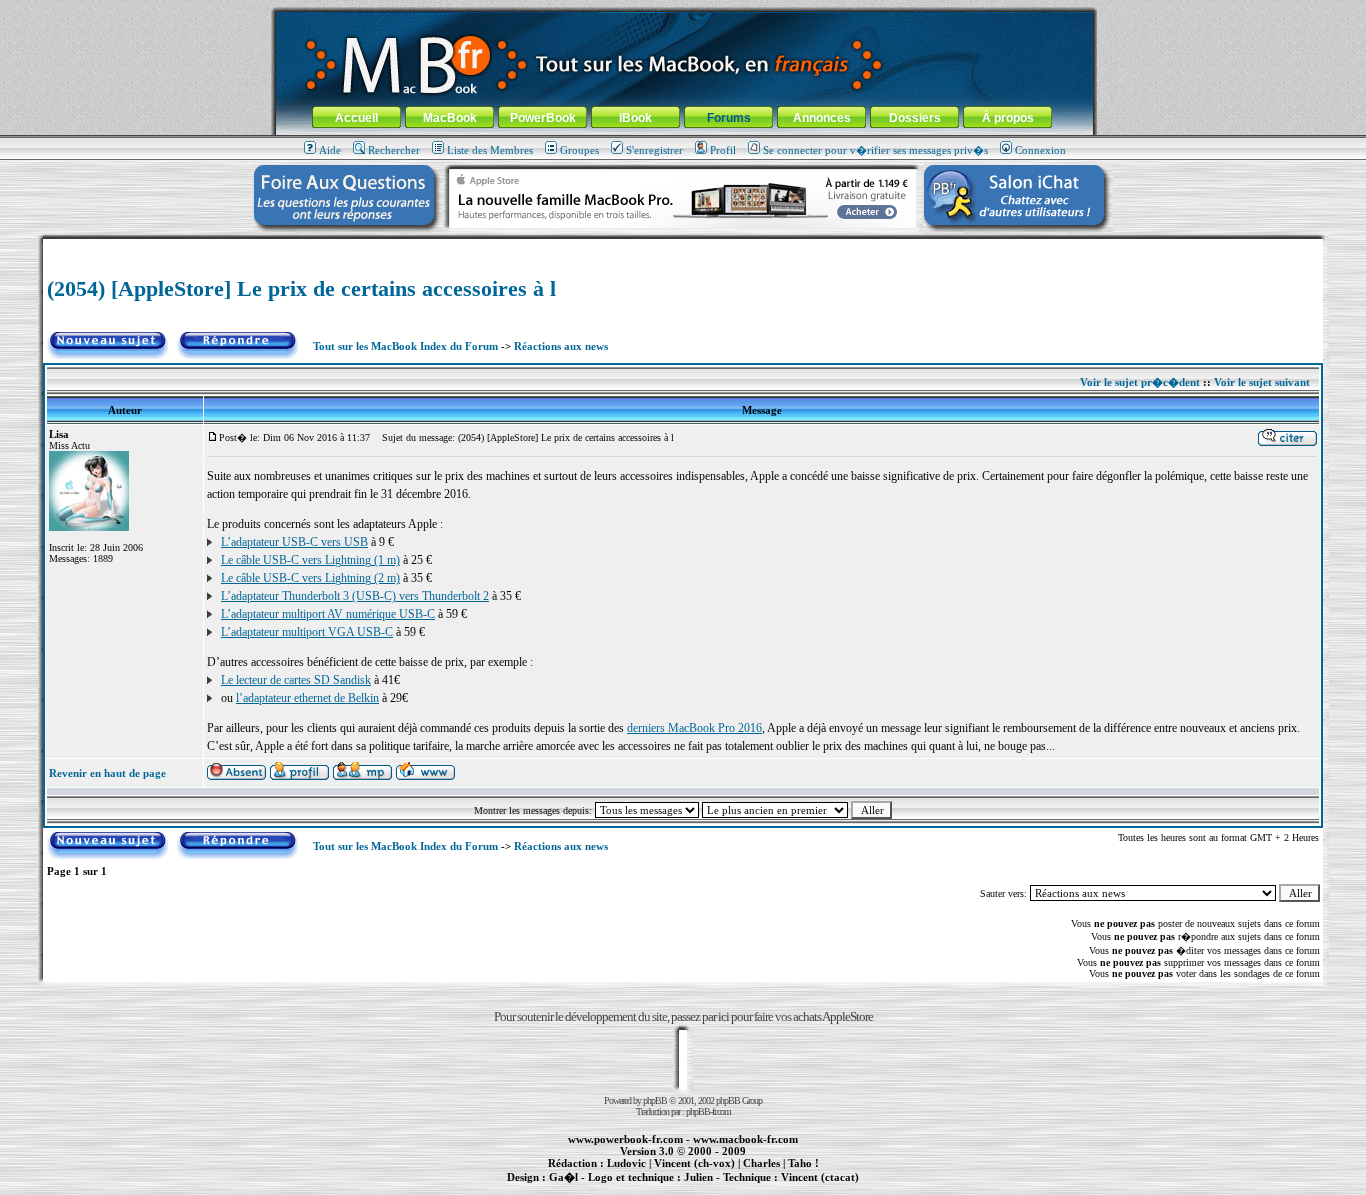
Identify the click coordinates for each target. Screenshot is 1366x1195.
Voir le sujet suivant (1262, 382)
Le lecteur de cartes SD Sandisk (296, 680)
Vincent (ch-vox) (694, 1163)
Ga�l (563, 1177)
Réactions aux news (561, 346)
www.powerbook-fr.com (625, 1139)
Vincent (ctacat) (820, 1177)
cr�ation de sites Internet (812, 1188)
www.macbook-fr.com (745, 1139)
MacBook (450, 118)
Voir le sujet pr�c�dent (1140, 382)
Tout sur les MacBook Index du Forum (405, 346)
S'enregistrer (654, 150)
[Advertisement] (683, 246)
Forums (729, 118)
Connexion (1040, 150)
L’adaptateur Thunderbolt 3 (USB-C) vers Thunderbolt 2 (355, 596)
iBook (635, 118)
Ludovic (626, 1163)
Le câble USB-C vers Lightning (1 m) (310, 560)
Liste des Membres (490, 150)
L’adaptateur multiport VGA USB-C (307, 632)
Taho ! (803, 1163)
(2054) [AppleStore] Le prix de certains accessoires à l (301, 288)
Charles (761, 1163)
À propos (1008, 118)
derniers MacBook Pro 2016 (694, 728)
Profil (723, 150)
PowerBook (543, 118)
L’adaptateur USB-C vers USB (294, 542)
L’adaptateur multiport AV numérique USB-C (328, 614)
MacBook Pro (612, 1188)
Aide (330, 150)
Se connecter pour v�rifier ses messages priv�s (875, 150)
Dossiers (915, 118)
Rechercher (394, 150)
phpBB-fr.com (708, 1111)
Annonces (822, 118)
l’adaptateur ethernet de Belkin (307, 698)
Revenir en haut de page (107, 773)
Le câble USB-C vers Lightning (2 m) (310, 578)
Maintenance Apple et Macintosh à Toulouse (715, 1188)
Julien (698, 1177)
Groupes (579, 150)
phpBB (655, 1100)
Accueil (356, 118)
